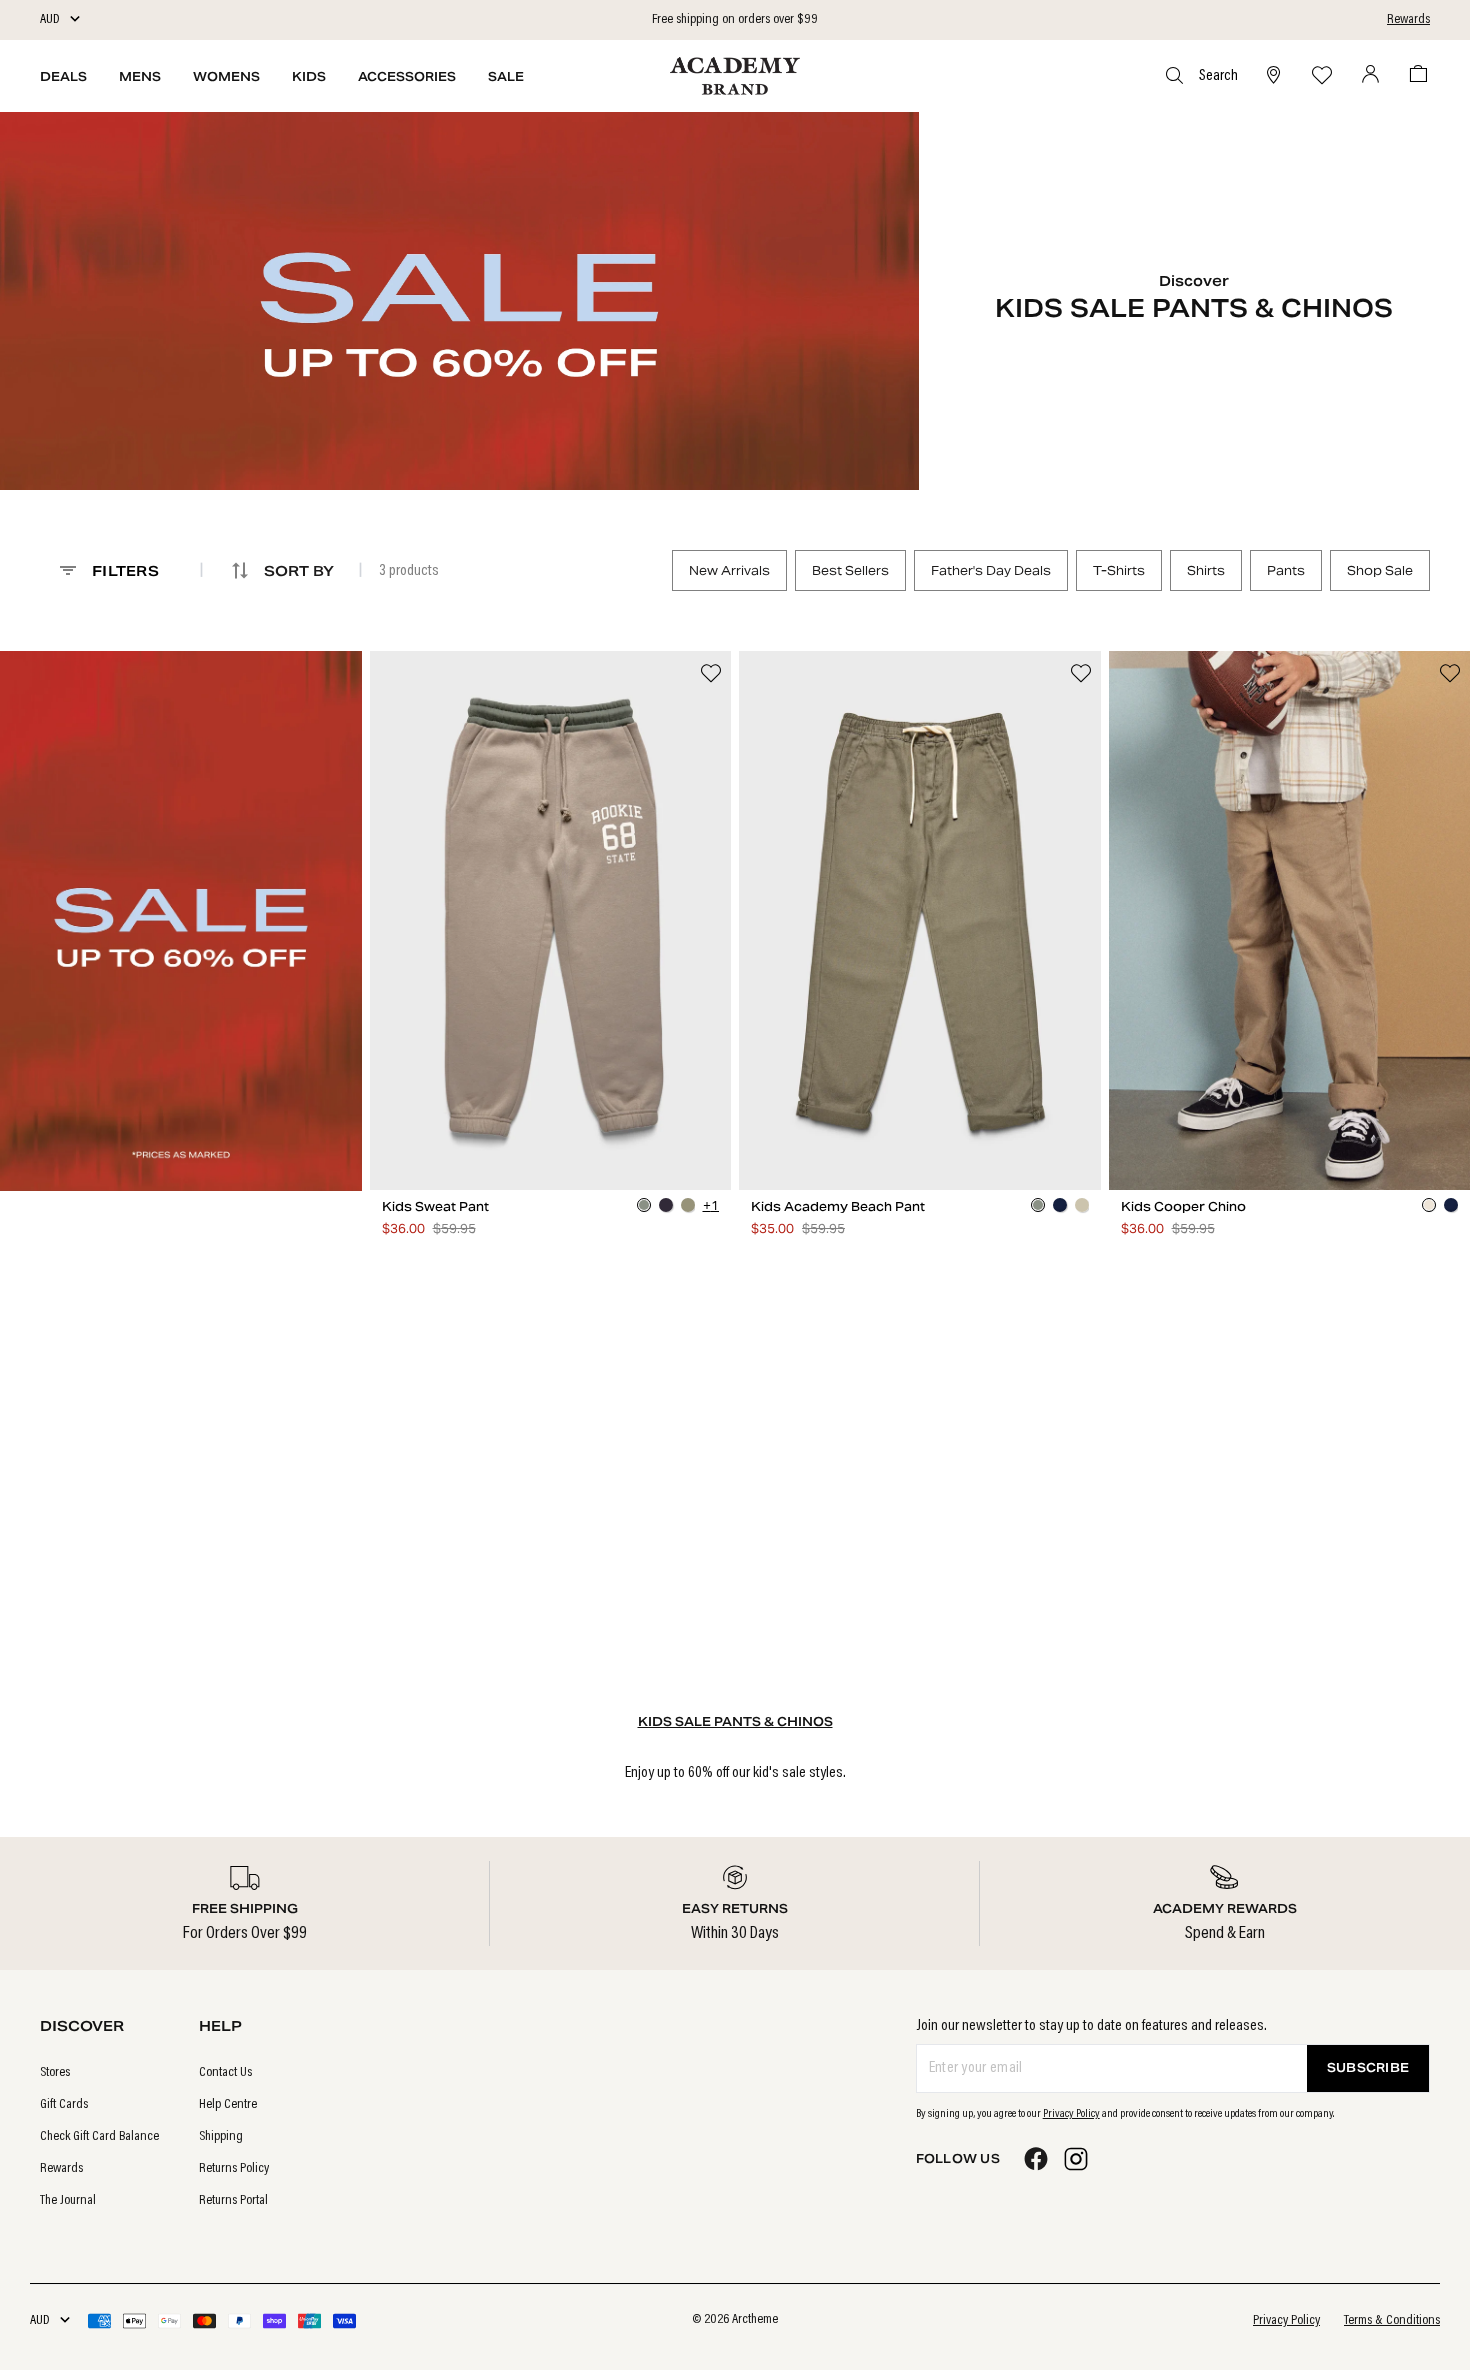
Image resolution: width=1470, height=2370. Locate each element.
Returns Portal (233, 2201)
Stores (55, 2073)
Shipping (221, 2137)
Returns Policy (234, 2169)
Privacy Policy (1071, 2114)
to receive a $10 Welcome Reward (735, 20)
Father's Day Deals (991, 570)
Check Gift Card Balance (99, 2137)
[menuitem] (99, 2073)
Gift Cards (64, 2105)
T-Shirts (1119, 570)
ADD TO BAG (550, 1170)
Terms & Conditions (1392, 2321)
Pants (1286, 570)
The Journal (68, 2201)
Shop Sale (1380, 570)
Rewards (1408, 20)
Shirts (1206, 570)
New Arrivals (729, 570)
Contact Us (225, 2073)
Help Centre (228, 2105)
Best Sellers (850, 570)
